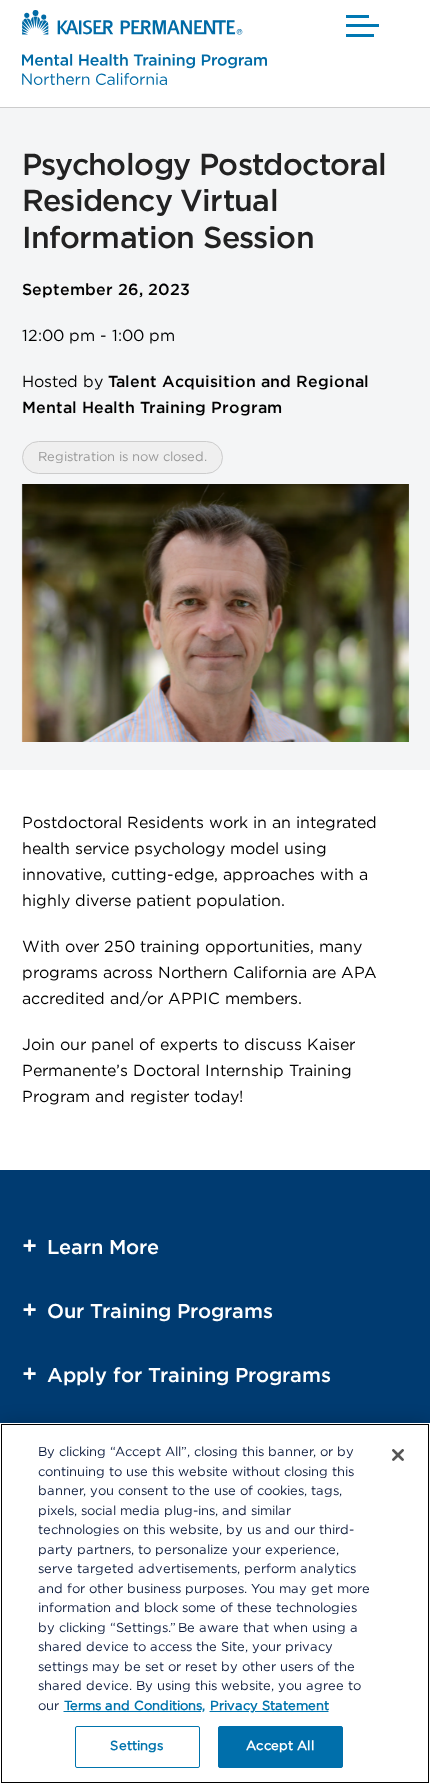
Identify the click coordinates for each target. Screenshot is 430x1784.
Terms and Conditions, (134, 1706)
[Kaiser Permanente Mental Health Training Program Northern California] (144, 51)
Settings (136, 1746)
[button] (363, 25)
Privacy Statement (269, 1706)
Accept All (279, 1746)
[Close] (398, 1455)
